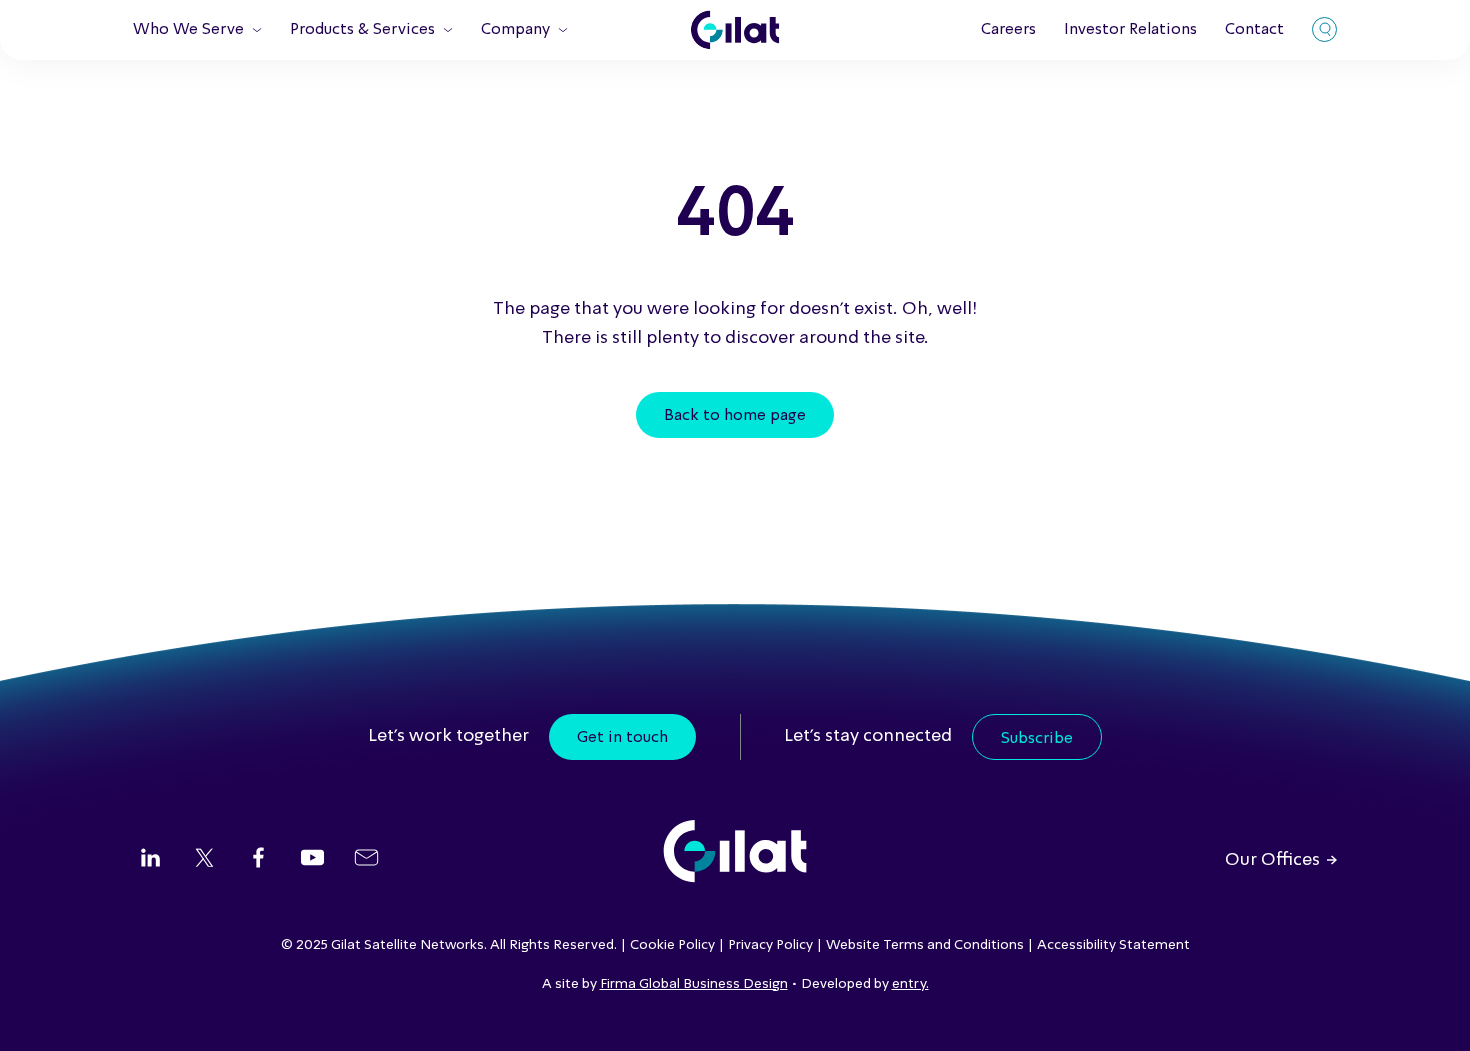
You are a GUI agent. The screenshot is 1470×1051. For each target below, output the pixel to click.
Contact (1254, 30)
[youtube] (312, 860)
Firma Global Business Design (694, 984)
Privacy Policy (770, 945)
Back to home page (735, 416)
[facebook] (258, 860)
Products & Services (362, 30)
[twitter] (204, 860)
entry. (910, 984)
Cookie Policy (672, 945)
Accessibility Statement (1113, 945)
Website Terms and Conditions (925, 945)
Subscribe (1037, 739)
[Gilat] (735, 30)
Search (1324, 29)
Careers (1008, 30)
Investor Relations (1130, 30)
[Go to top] (1430, 1011)
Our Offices (1272, 860)
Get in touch (622, 738)
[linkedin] (150, 860)
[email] (366, 860)
